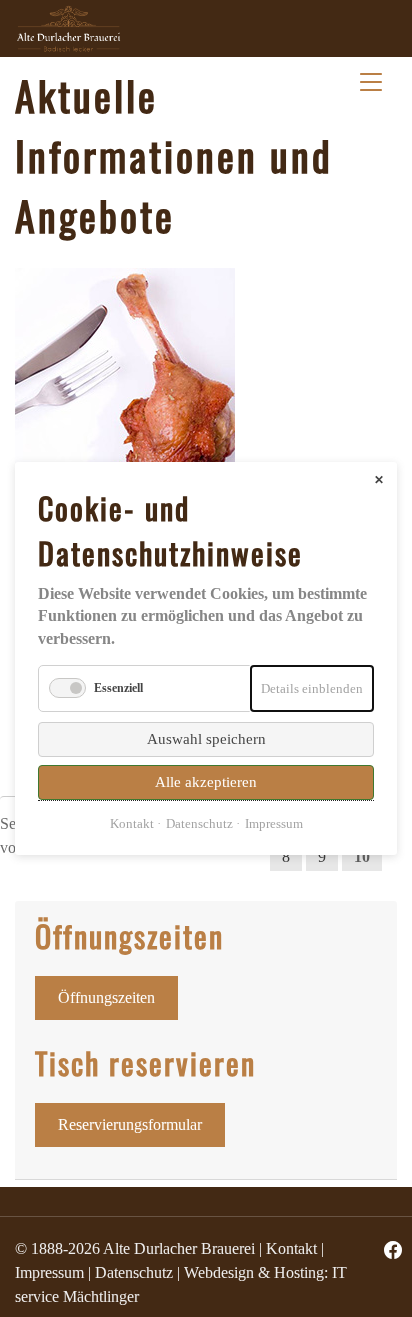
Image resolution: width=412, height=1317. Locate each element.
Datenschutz (134, 1272)
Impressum (49, 1272)
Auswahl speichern (206, 739)
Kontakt (291, 1248)
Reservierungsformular (130, 1124)
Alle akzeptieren (206, 782)
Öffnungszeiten (106, 997)
